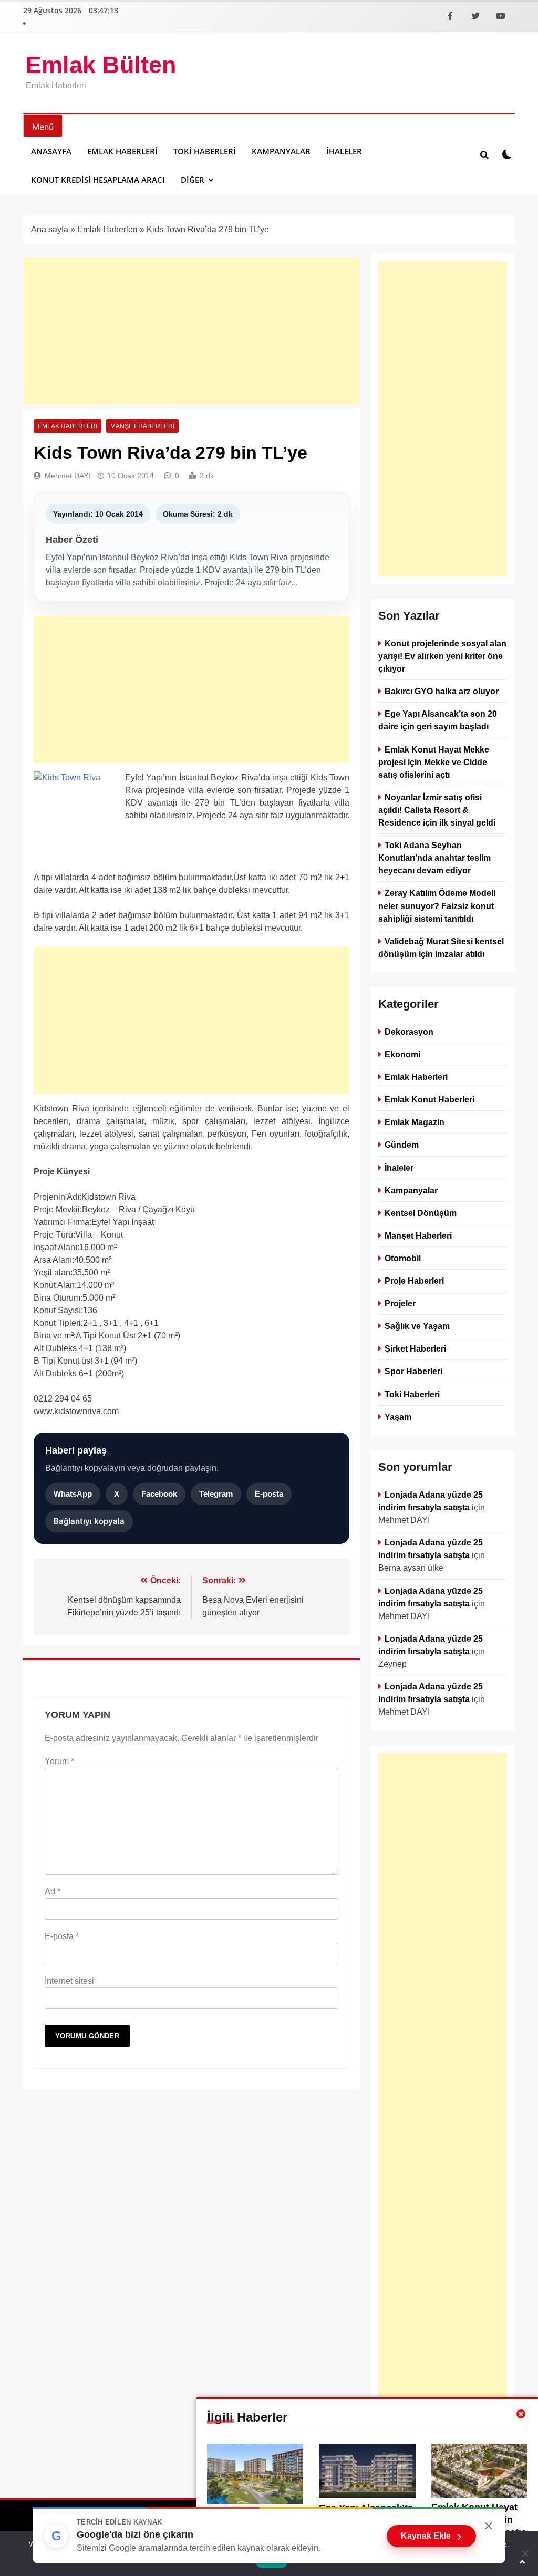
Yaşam (398, 1416)
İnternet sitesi (69, 1981)
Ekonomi (402, 1054)
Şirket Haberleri (415, 1348)
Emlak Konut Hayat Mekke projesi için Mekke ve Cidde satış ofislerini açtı (434, 762)
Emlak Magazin (415, 1122)
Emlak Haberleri (122, 151)
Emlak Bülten (101, 65)
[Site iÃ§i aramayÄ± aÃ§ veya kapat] (484, 154)
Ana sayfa (50, 229)
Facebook (159, 1494)
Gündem (402, 1145)
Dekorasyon (409, 1032)
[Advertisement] (192, 331)
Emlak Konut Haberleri (430, 1099)
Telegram (216, 1494)
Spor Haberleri (413, 1371)
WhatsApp (73, 1494)
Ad (53, 1892)
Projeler (400, 1303)
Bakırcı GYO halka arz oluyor (442, 691)
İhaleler (344, 151)
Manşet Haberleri (142, 426)
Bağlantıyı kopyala (89, 1521)
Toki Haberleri (205, 151)
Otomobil (403, 1258)
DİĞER (193, 180)
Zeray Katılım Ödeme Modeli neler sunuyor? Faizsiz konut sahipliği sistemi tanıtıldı (437, 905)
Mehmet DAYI (68, 476)
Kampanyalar (281, 151)
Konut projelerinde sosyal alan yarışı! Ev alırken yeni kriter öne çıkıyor (442, 656)
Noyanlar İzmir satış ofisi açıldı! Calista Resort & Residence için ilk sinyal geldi (437, 810)
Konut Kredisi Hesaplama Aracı (98, 180)
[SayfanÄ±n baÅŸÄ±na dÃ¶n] (522, 2562)
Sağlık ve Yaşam (417, 1326)
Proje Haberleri (414, 1281)
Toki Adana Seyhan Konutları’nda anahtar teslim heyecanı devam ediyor (434, 858)
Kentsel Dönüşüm (421, 1213)
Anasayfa (51, 151)
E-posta (269, 1494)
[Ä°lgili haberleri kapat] (521, 2414)
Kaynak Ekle (431, 2536)
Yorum (59, 1761)
